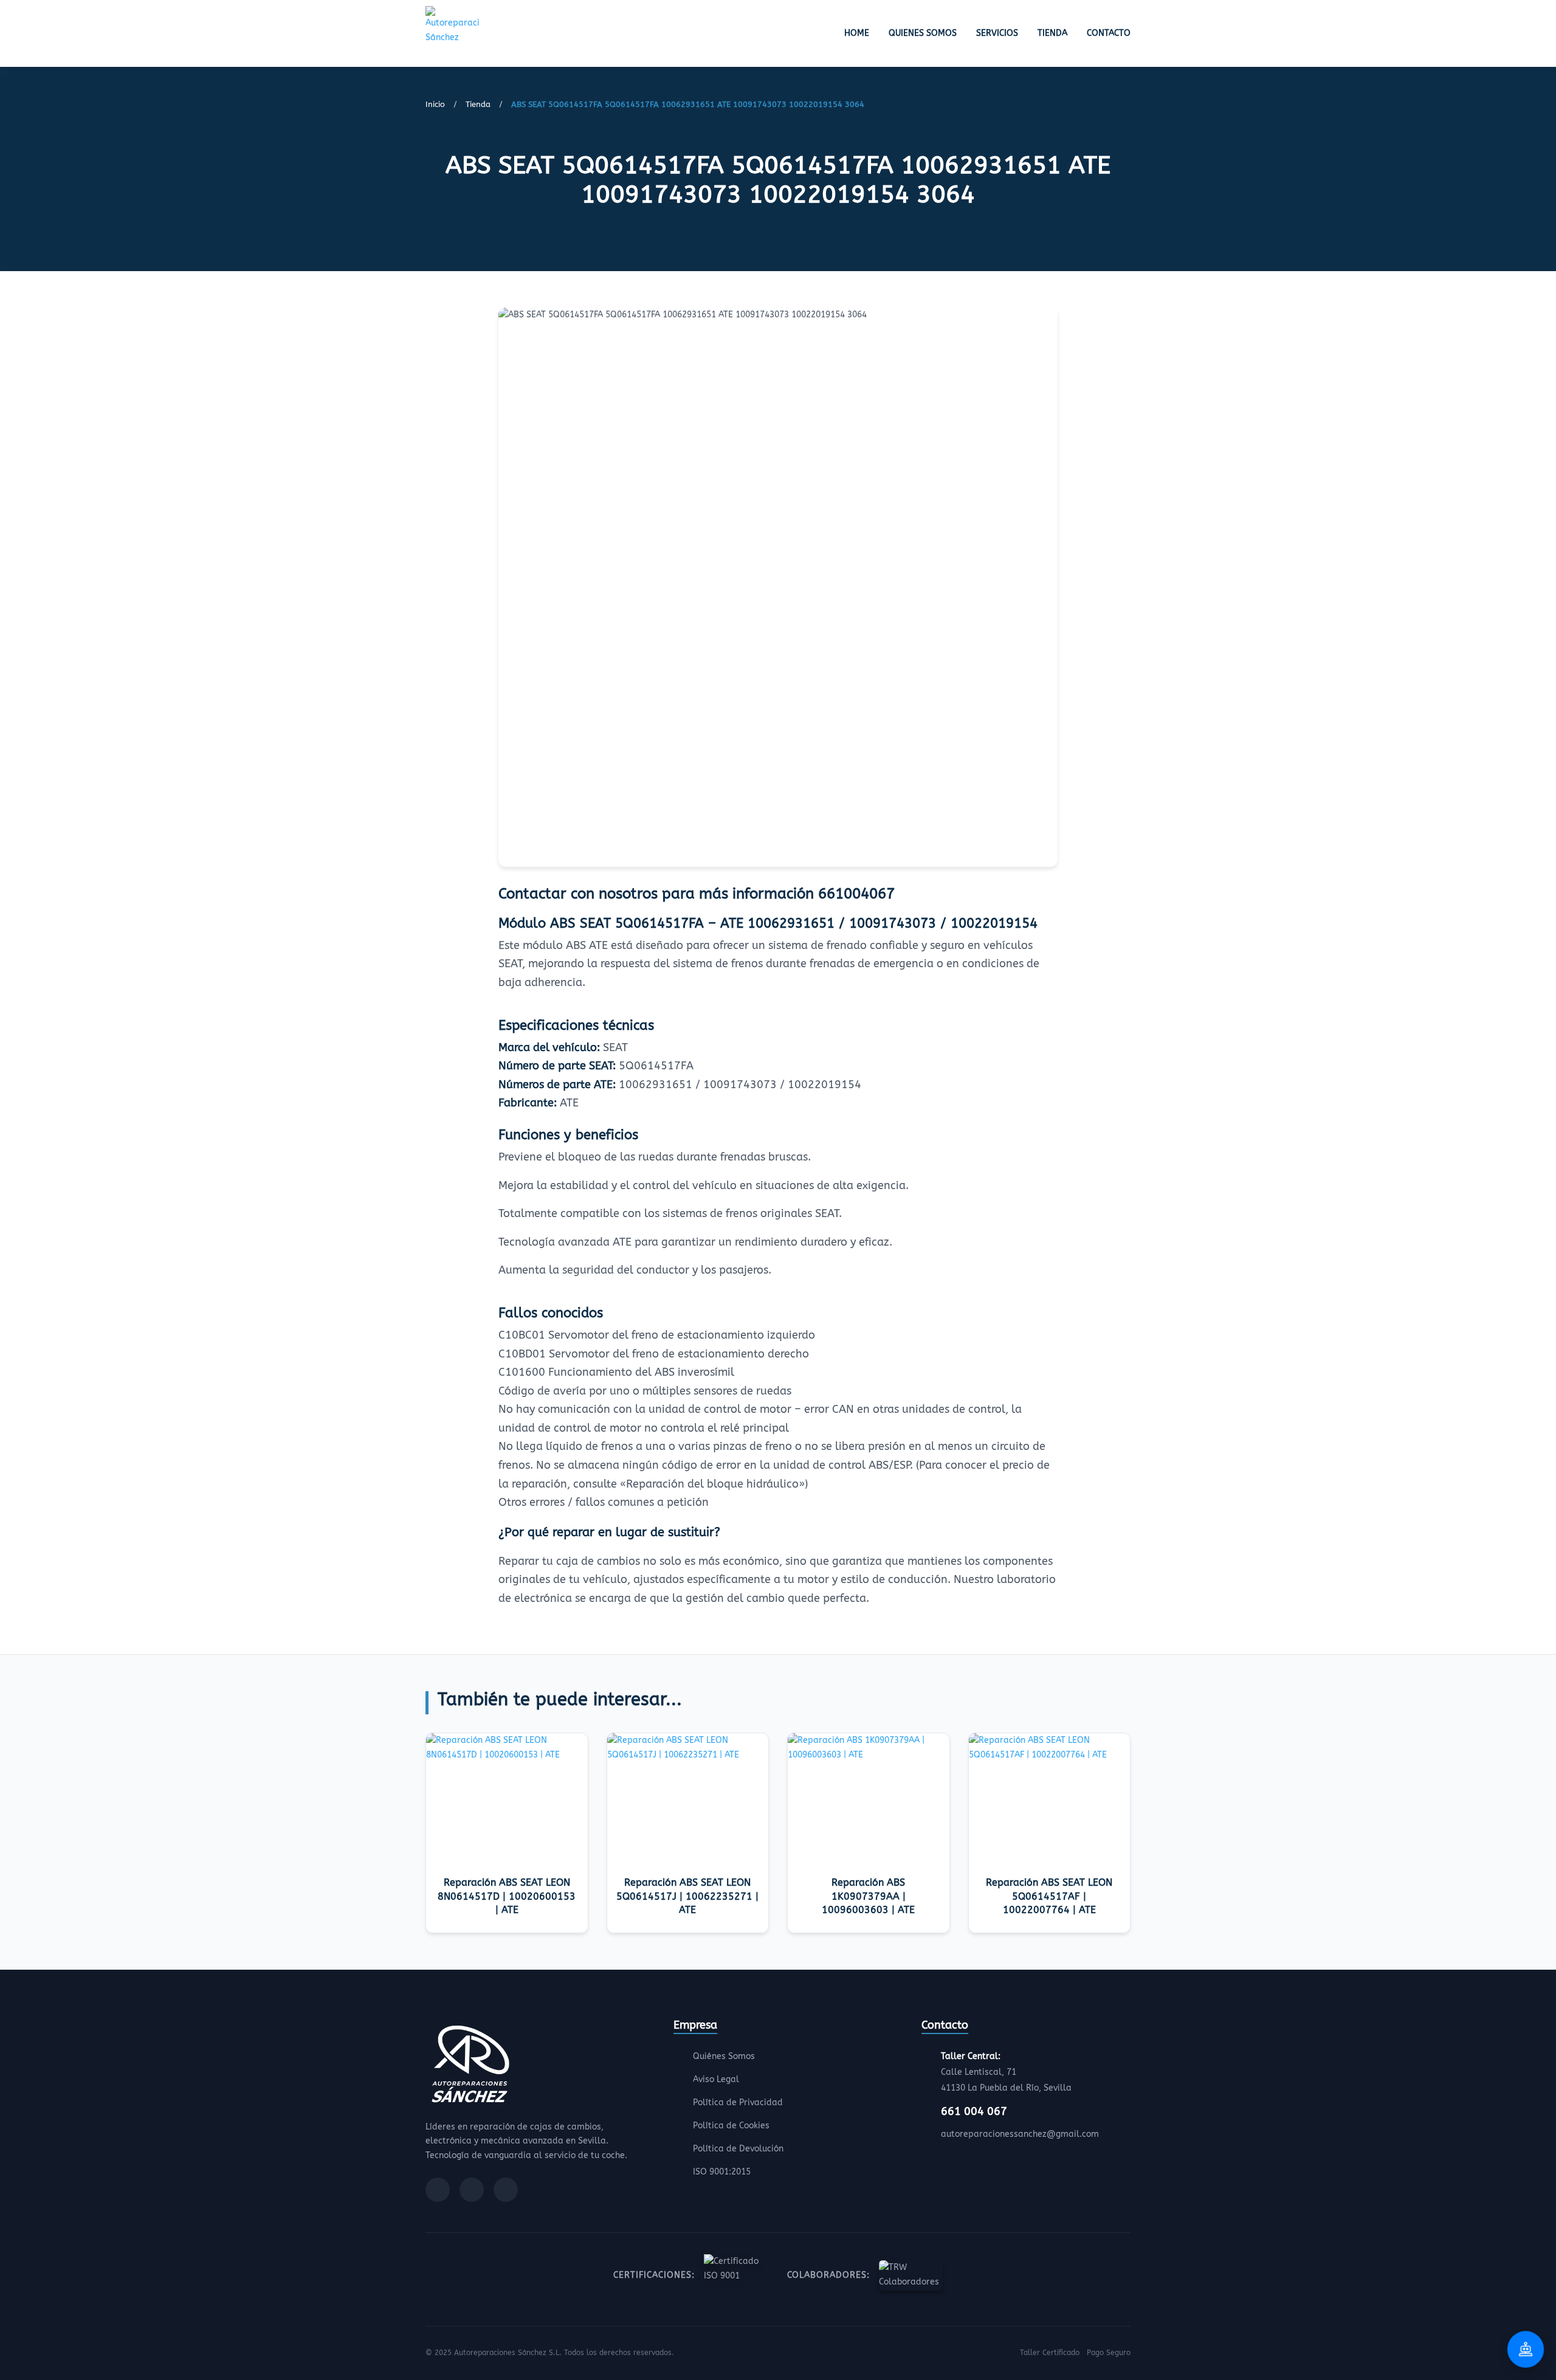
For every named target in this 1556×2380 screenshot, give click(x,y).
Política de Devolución (738, 2149)
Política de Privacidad (738, 2102)
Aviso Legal (716, 2079)
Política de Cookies (731, 2126)
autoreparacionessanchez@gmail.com (1020, 2134)
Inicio (435, 104)
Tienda (1052, 33)
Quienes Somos (923, 33)
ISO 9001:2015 (722, 2172)
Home (857, 33)
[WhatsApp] (506, 2190)
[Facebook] (438, 2190)
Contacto (1109, 33)
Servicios (997, 33)
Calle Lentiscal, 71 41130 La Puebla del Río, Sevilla (1006, 2072)
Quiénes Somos (724, 2056)
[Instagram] (472, 2190)
